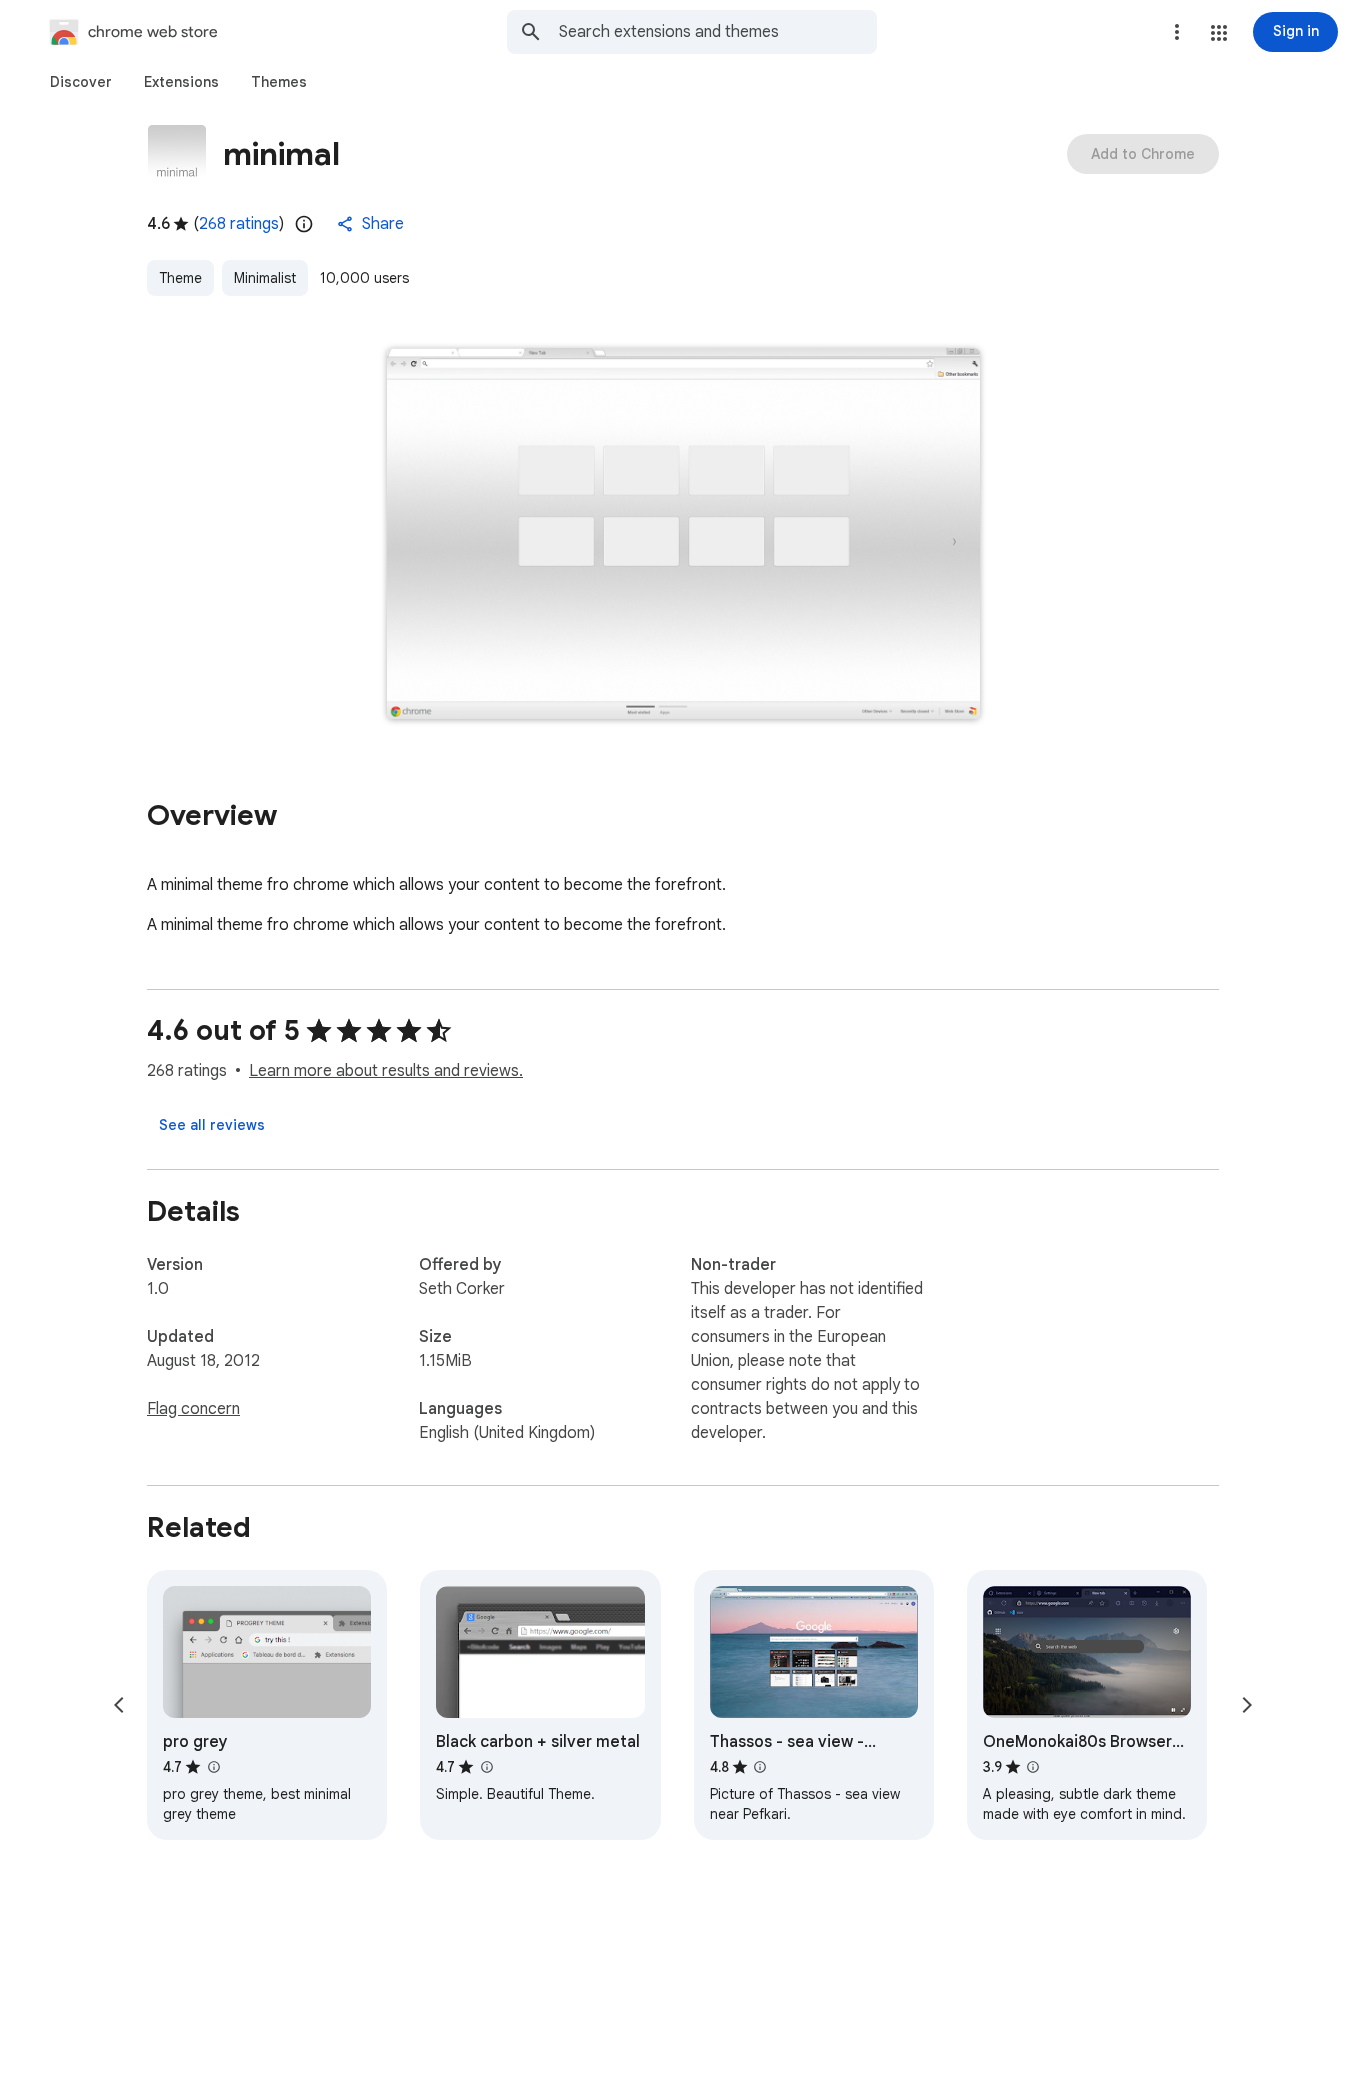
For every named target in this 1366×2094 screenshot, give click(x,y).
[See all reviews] (212, 1125)
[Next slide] (1247, 1705)
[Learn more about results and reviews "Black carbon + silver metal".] (486, 1767)
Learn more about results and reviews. (386, 1071)
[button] (1219, 33)
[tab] (81, 82)
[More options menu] (1177, 32)
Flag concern (193, 1409)
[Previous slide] (119, 1705)
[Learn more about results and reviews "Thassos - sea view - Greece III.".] (760, 1767)
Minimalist (265, 278)
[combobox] (718, 32)
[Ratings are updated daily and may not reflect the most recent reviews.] (304, 224)
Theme (180, 278)
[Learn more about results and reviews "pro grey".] (213, 1767)
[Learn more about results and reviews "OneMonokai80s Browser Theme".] (1033, 1767)
